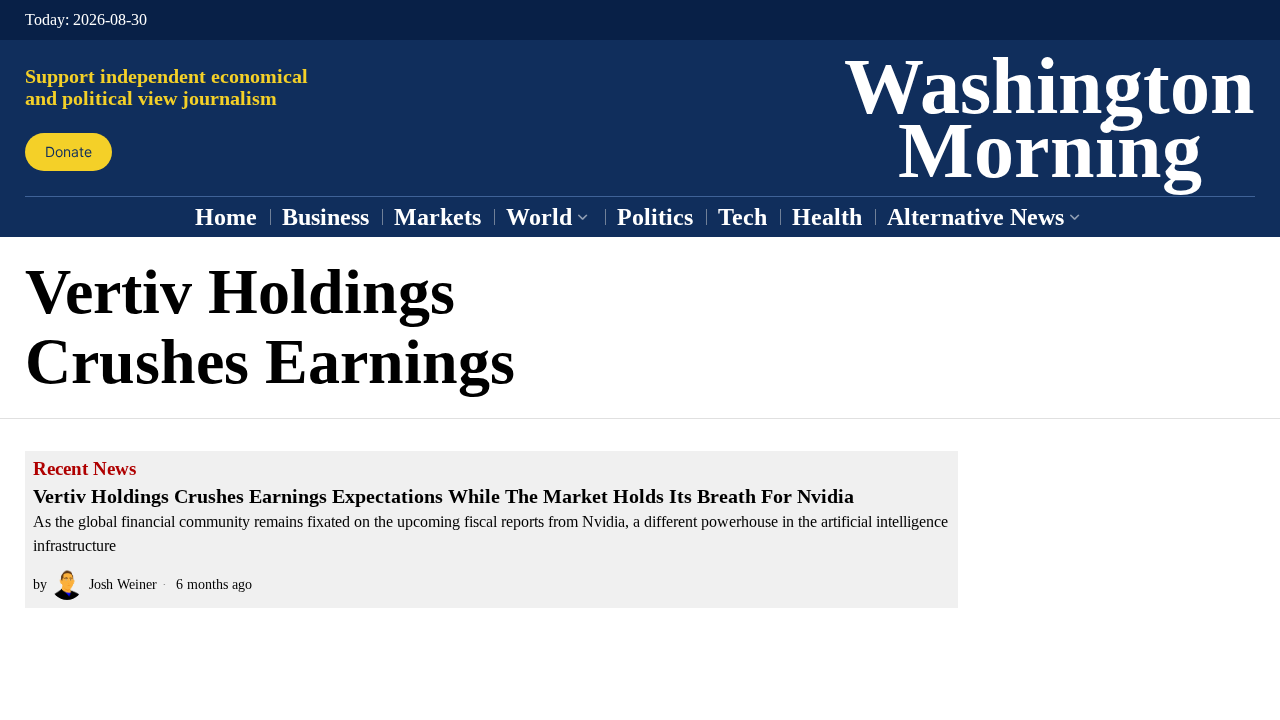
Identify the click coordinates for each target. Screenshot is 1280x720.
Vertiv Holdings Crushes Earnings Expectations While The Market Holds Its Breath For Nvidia (443, 496)
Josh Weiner (123, 584)
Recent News (84, 469)
